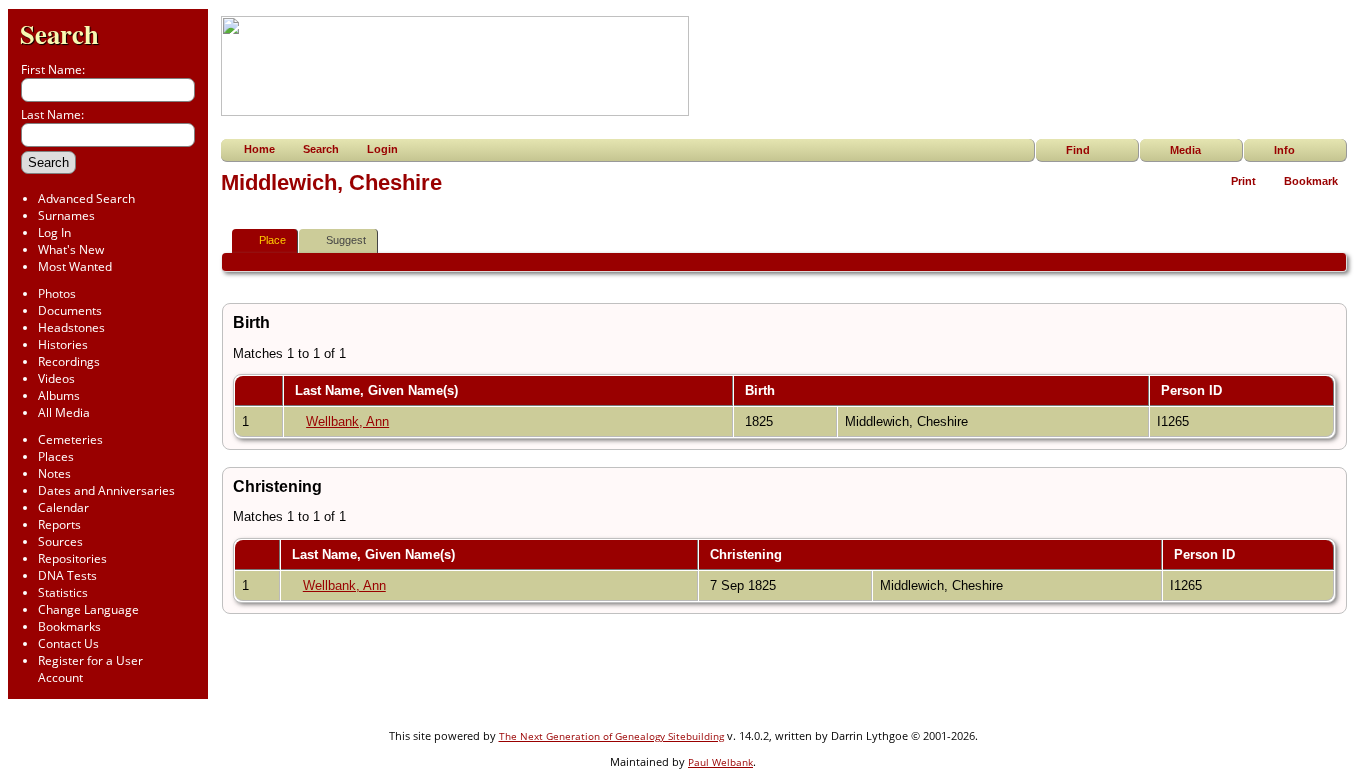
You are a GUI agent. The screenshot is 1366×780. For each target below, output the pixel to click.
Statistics (63, 592)
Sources (60, 541)
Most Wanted (75, 266)
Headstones (71, 327)
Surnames (66, 215)
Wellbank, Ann (347, 421)
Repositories (72, 558)
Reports (59, 524)
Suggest (346, 240)
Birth (762, 390)
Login (382, 149)
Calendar (63, 507)
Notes (54, 473)
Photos (57, 293)
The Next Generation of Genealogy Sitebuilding (611, 736)
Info (1284, 150)
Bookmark (1311, 181)
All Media (64, 412)
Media (1185, 150)
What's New (71, 249)
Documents (70, 310)
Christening (748, 554)
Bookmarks (69, 626)
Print (1243, 181)
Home (259, 149)
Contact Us (68, 643)
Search (59, 33)
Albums (59, 395)
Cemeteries (70, 439)
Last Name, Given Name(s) (378, 390)
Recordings (69, 361)
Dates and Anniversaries (106, 490)
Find (1078, 150)
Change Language (88, 609)
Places (56, 456)
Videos (56, 378)
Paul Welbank (720, 762)
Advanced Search (86, 198)
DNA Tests (67, 575)
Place (272, 240)
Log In (54, 232)
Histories (63, 344)
